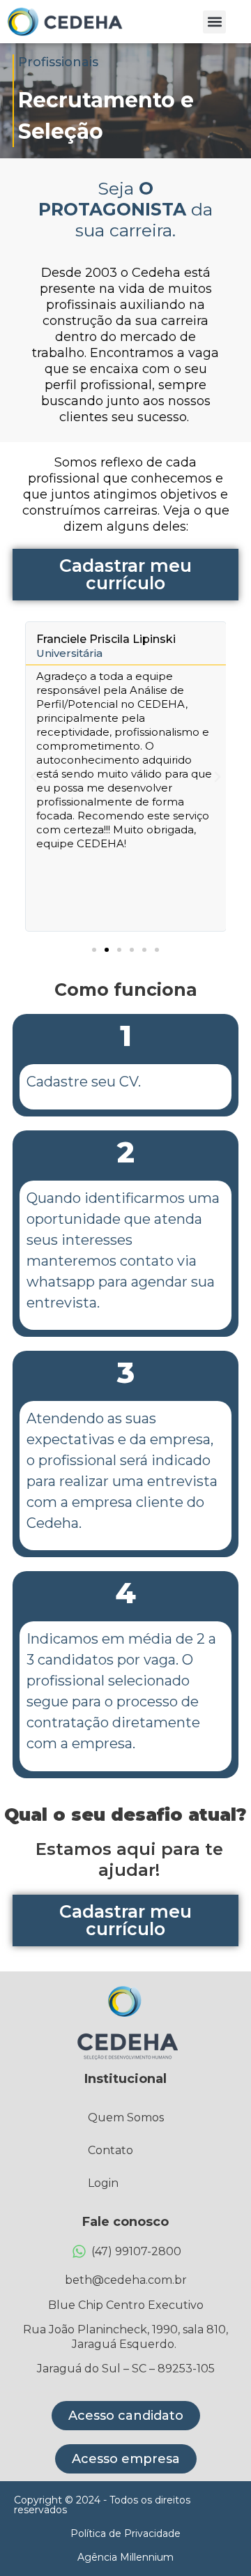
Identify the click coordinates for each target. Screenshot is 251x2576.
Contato (111, 2150)
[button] (214, 22)
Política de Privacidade (125, 2533)
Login (103, 2183)
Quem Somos (126, 2117)
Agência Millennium (125, 2557)
